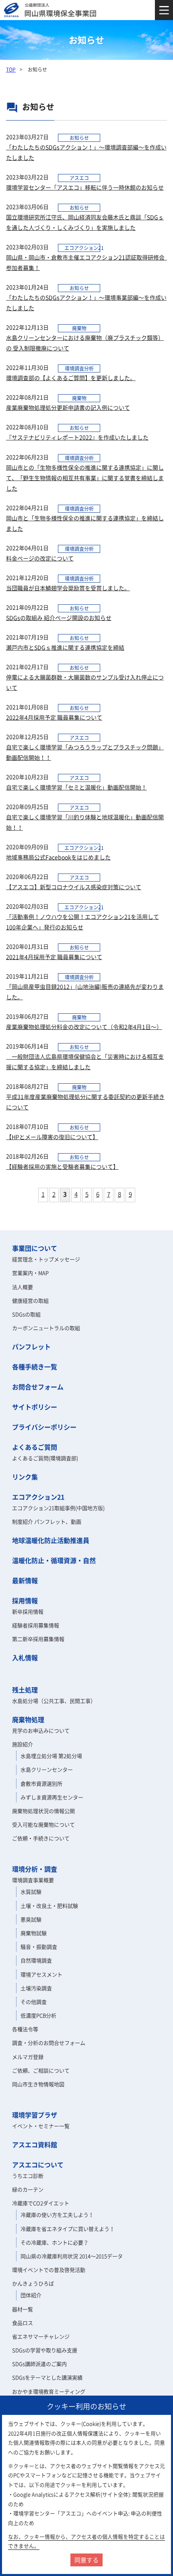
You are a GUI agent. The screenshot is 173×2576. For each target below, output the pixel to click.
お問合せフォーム (38, 1387)
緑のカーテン (28, 2189)
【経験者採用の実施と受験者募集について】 (62, 1166)
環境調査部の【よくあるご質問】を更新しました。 (71, 378)
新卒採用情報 (28, 1611)
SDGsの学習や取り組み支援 (45, 2350)
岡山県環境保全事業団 (51, 10)
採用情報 (25, 1600)
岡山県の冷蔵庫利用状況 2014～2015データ (72, 2256)
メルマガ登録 (28, 2057)
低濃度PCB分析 (38, 2015)
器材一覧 (23, 2309)
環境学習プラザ (35, 2115)
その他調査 (34, 2002)
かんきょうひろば (33, 2283)
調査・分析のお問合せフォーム (49, 2043)
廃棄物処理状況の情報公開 (43, 1811)
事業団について (35, 1248)
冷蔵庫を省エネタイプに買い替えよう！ (68, 2229)
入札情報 (25, 1657)
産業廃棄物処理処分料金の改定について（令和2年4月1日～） (84, 1027)
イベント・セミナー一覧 (41, 2126)
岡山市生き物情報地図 (38, 2084)
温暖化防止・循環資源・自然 (54, 1560)
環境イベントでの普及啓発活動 (49, 2270)
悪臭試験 (31, 1919)
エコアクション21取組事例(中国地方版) (58, 1508)
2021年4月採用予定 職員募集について (54, 957)
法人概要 (23, 1287)
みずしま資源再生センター (52, 1797)
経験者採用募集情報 (36, 1625)
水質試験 (31, 1892)
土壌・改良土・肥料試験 (49, 1906)
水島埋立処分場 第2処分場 (51, 1756)
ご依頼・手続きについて (41, 1838)
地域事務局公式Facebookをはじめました (58, 857)
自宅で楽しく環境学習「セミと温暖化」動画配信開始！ (76, 787)
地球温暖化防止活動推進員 (51, 1540)
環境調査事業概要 (33, 1880)
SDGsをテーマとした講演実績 (47, 2377)
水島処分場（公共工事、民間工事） (54, 1701)
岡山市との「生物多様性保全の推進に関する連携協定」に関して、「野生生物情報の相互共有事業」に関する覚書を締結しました (85, 478)
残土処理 (25, 1690)
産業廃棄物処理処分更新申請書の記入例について (68, 407)
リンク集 (25, 1477)
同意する (86, 2560)
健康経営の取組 (30, 1300)
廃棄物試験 (34, 1933)
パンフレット (31, 1346)
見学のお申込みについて (41, 1730)
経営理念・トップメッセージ (46, 1259)
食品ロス (23, 2323)
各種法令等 (25, 2029)
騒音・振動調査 (39, 1947)
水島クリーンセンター (47, 1769)
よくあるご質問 (35, 1447)
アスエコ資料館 (35, 2144)
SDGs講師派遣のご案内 (39, 2364)
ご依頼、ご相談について (41, 2070)
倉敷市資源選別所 (41, 1783)
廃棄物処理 (28, 1719)
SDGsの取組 (26, 1314)
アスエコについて (38, 2165)
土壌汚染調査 (36, 1988)
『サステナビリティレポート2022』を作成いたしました (77, 437)
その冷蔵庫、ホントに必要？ (55, 2242)
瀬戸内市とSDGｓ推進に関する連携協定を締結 (65, 647)
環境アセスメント (41, 1974)
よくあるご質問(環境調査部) (45, 1458)
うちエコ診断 (28, 2176)
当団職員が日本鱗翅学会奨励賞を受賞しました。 (68, 588)
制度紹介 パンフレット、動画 (47, 1521)
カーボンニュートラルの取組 (46, 1328)
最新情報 (25, 1580)
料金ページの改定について (40, 558)
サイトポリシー (35, 1407)
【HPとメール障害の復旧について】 (52, 1137)
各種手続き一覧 (35, 1367)
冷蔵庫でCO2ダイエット (41, 2203)
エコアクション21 (38, 1497)
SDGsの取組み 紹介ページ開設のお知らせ (59, 618)
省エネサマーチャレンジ (41, 2336)
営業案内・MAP (30, 1273)
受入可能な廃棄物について (43, 1824)
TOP (11, 70)
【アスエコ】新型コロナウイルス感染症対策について (74, 887)
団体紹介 (31, 2295)
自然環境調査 (36, 1960)
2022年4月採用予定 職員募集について (54, 717)
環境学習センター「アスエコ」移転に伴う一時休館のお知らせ (85, 187)
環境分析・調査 (35, 1869)
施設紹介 (23, 1744)
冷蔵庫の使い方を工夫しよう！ (57, 2215)
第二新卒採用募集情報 (38, 1639)
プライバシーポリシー (44, 1427)
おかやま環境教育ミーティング (49, 2391)
